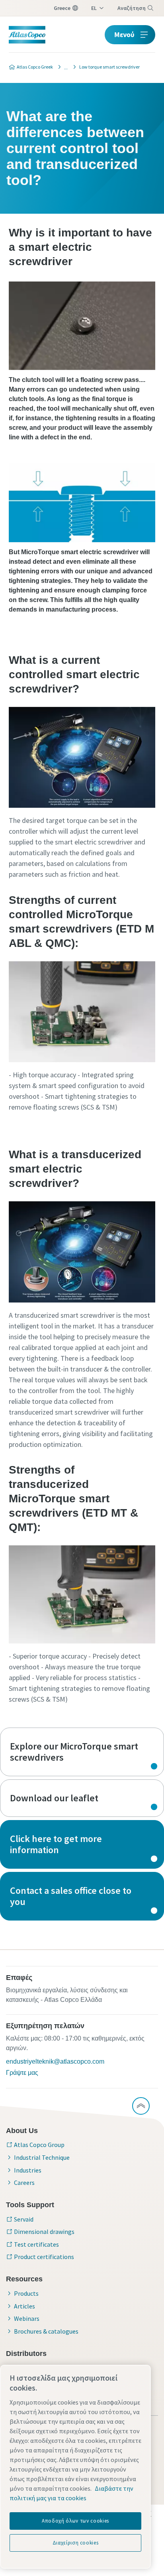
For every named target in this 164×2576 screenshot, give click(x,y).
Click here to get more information (82, 1844)
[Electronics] (64, 67)
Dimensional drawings (44, 2232)
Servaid (24, 2219)
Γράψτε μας (22, 2073)
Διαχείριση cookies (76, 2543)
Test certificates (36, 2244)
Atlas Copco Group (39, 2145)
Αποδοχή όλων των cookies (75, 2521)
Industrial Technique (42, 2157)
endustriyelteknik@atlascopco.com (55, 2061)
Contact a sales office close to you (82, 1896)
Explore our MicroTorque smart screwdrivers (82, 1752)
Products (26, 2293)
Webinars (27, 2318)
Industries (28, 2170)
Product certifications (44, 2257)
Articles (24, 2306)
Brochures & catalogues (46, 2331)
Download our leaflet (82, 1798)
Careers (24, 2182)
